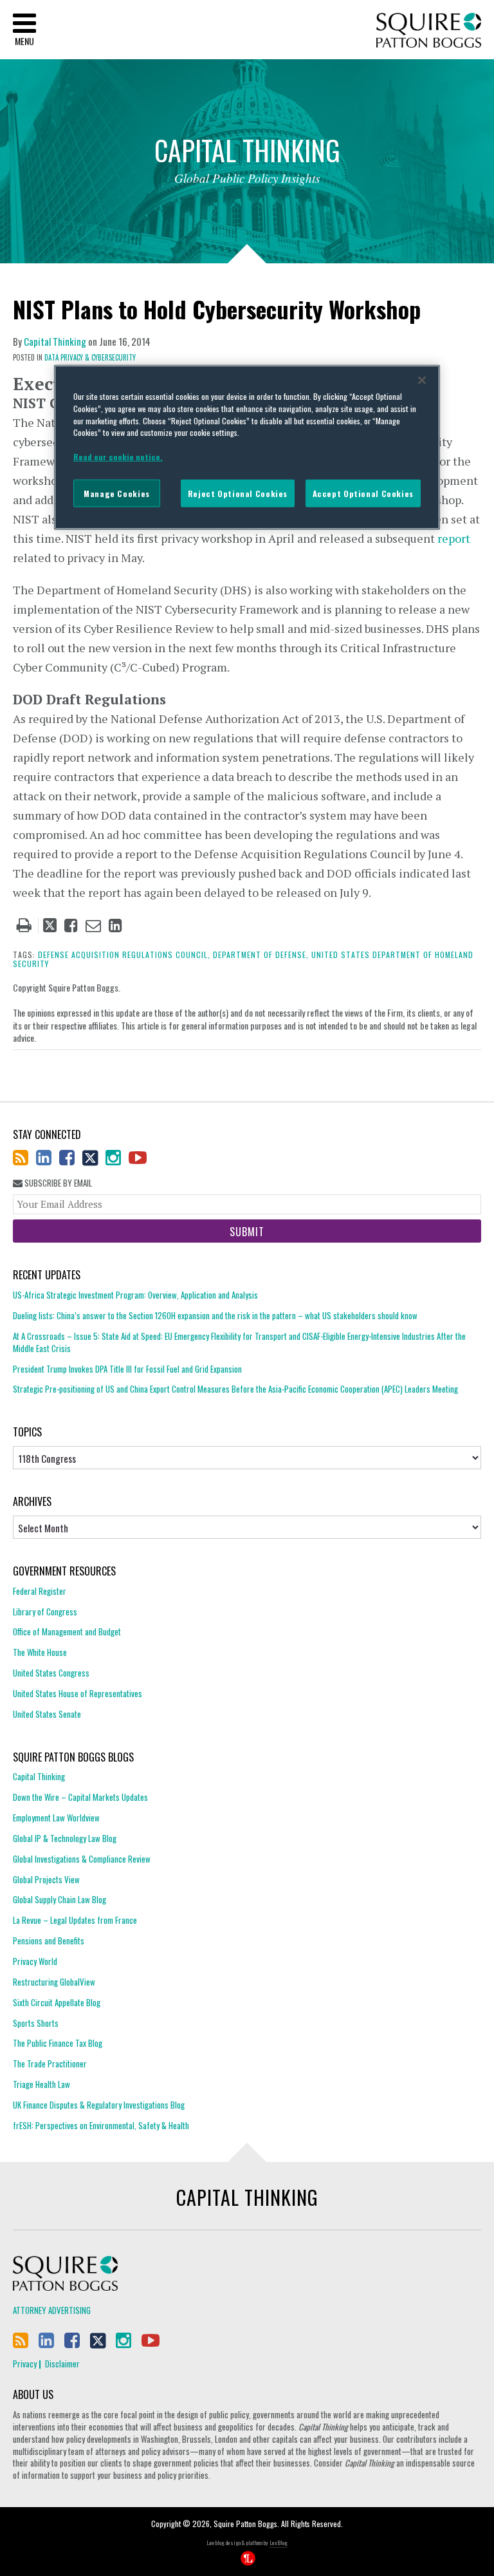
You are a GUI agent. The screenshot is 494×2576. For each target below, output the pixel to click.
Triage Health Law (41, 2084)
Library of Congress (45, 1612)
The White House (40, 1652)
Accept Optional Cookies (363, 493)
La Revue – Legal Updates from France (75, 1920)
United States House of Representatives (78, 1693)
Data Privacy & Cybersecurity (90, 357)
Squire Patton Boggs (429, 31)
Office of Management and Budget (67, 1631)
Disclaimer (62, 2364)
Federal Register (40, 1591)
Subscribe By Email (57, 1183)
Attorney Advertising (52, 2310)
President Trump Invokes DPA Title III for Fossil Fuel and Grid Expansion (127, 1369)
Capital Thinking (55, 341)
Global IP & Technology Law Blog (65, 1838)
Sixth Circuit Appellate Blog (57, 2002)
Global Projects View (46, 1879)
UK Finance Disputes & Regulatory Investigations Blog (99, 2105)
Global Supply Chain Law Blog (59, 1899)
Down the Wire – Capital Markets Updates (80, 1797)
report (454, 538)
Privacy (25, 2364)
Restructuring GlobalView (54, 1982)
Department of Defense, (261, 954)
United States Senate (47, 1714)
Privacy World (35, 1961)
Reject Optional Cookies (238, 493)
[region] (247, 447)
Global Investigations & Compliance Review (82, 1859)
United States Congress (51, 1673)
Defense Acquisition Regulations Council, (124, 954)
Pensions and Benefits (49, 1941)
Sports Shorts (36, 2023)
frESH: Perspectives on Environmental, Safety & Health (101, 2125)
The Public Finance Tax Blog (58, 2043)
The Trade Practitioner (50, 2064)
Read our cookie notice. (118, 457)
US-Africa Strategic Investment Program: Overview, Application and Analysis (135, 1295)
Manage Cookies (117, 493)
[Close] (422, 381)
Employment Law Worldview (56, 1818)
